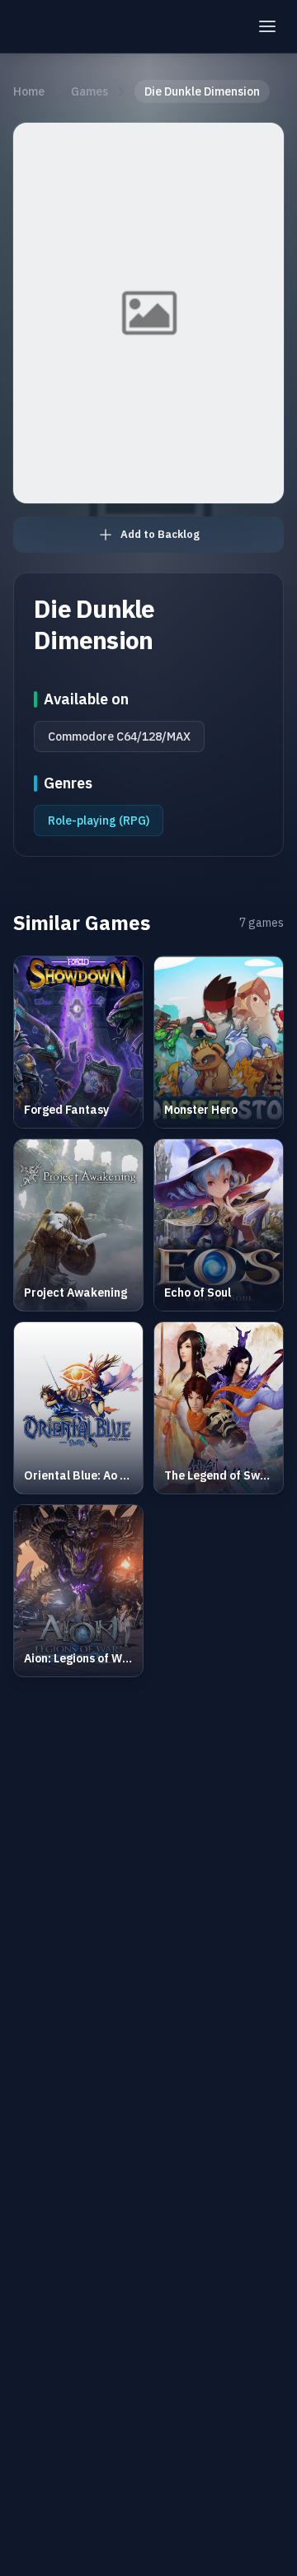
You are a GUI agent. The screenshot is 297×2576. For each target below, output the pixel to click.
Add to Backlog (160, 534)
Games (90, 91)
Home (29, 91)
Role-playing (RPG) (99, 820)
